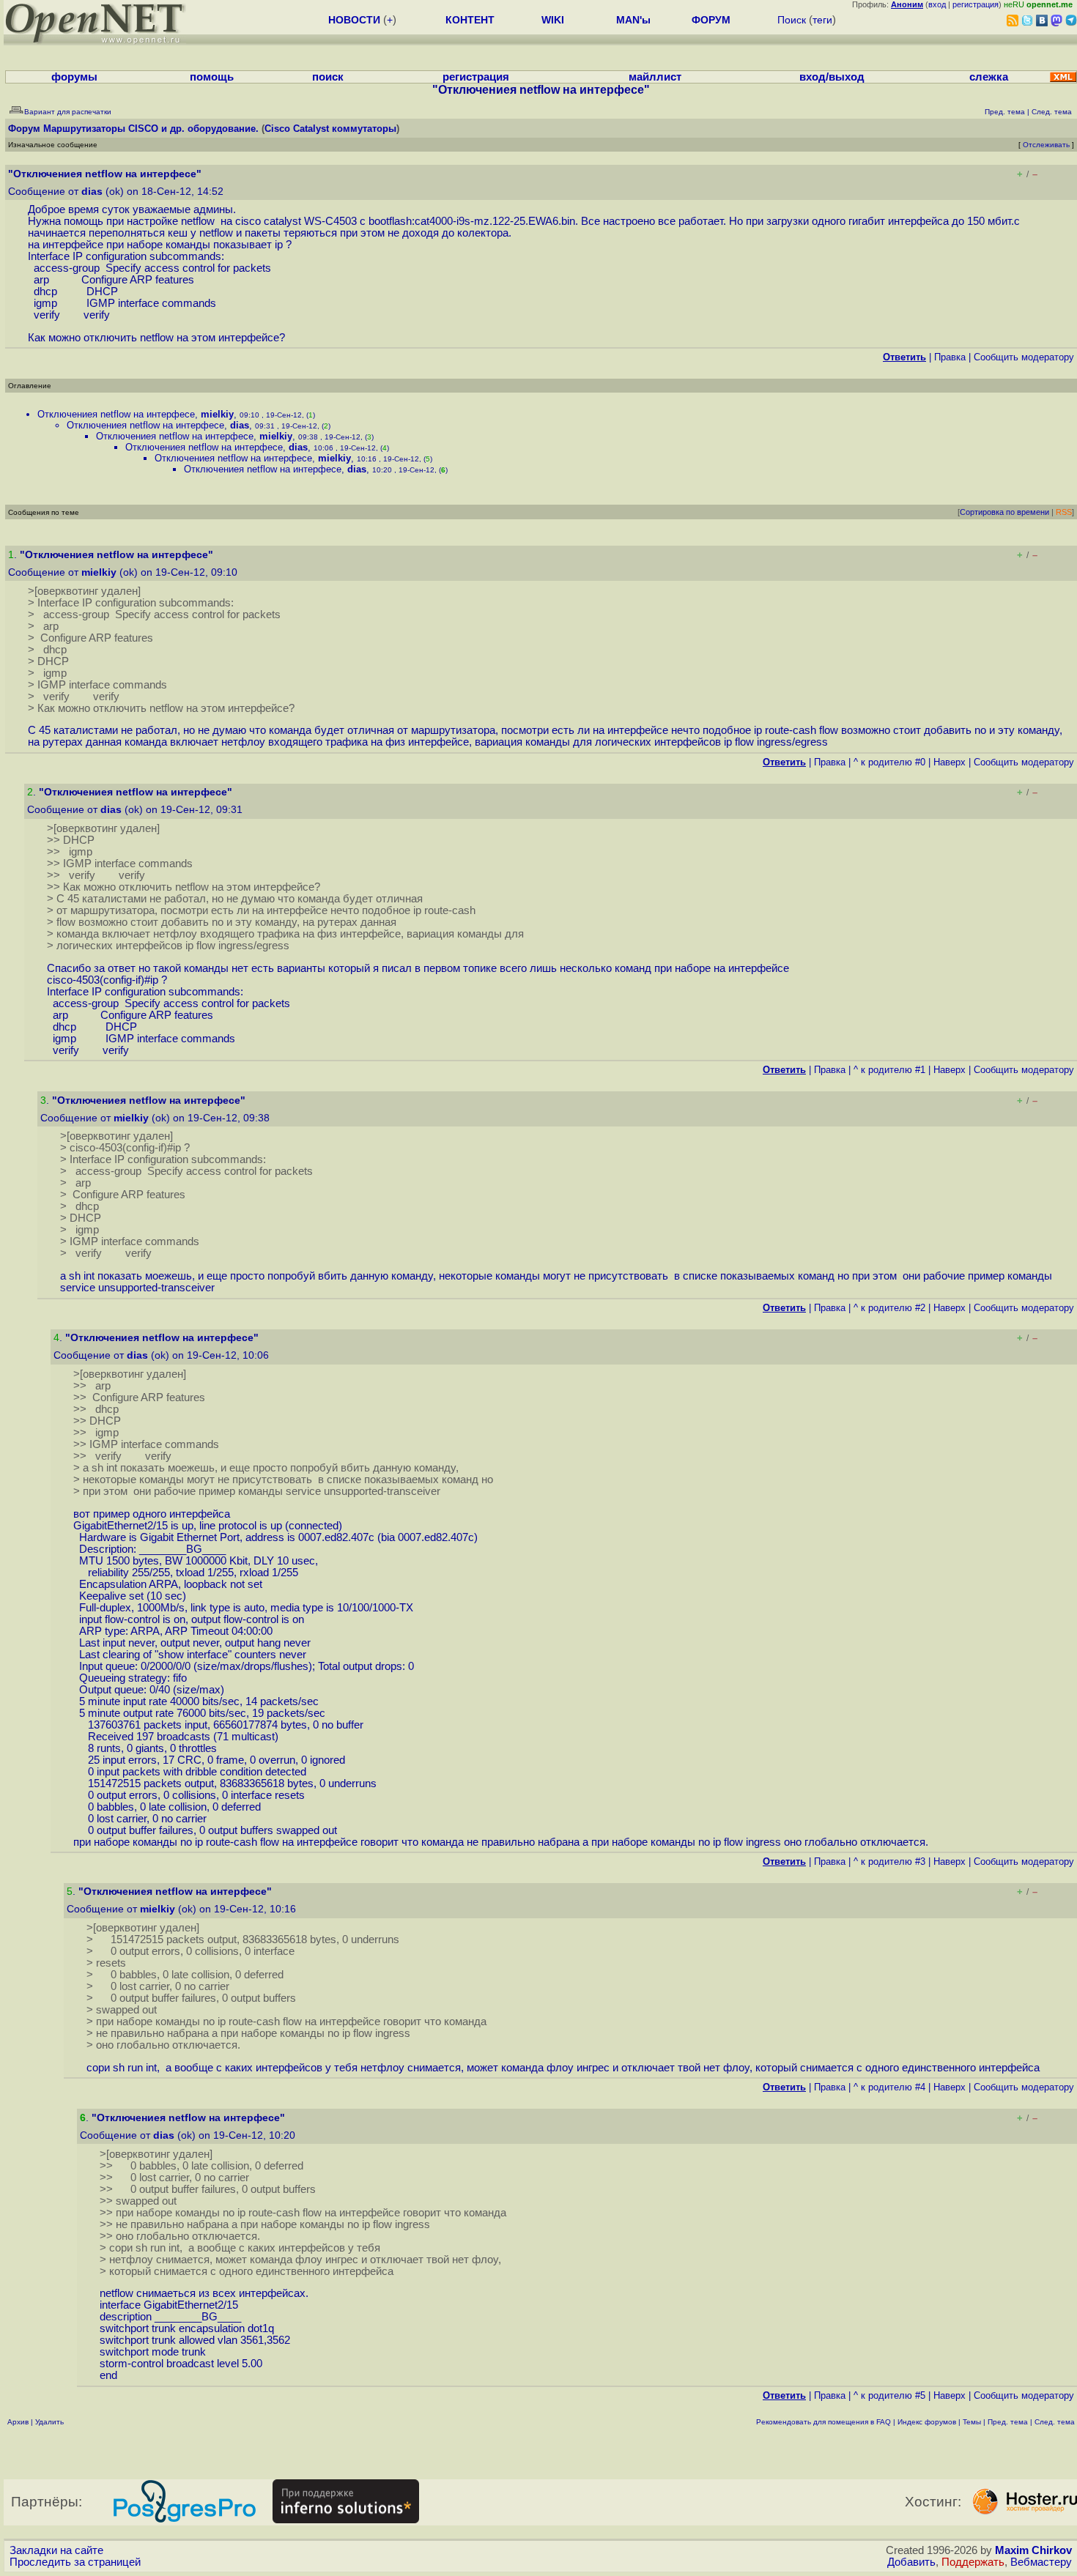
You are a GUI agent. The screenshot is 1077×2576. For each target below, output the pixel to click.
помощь (212, 77)
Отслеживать (1046, 145)
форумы (74, 77)
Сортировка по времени (1004, 512)
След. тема (1055, 2422)
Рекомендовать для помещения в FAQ (824, 2422)
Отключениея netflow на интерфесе (116, 414)
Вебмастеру (1041, 2562)
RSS (1064, 512)
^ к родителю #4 (889, 2087)
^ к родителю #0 (889, 762)
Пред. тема (1008, 2422)
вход (937, 4)
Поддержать (973, 2562)
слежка (989, 77)
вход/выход (832, 77)
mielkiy (217, 414)
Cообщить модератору (1024, 357)
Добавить (911, 2562)
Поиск (792, 20)
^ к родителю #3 (889, 1862)
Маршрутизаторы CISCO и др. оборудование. (151, 129)
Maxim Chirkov (1033, 2550)
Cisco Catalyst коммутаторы (330, 129)
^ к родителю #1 (889, 1070)
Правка (950, 357)
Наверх (950, 762)
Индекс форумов (927, 2422)
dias (92, 192)
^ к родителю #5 (889, 2395)
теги (822, 20)
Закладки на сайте (56, 2550)
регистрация (976, 4)
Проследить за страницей (75, 2562)
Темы (972, 2422)
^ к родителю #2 (889, 1308)
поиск (328, 77)
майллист (655, 77)
